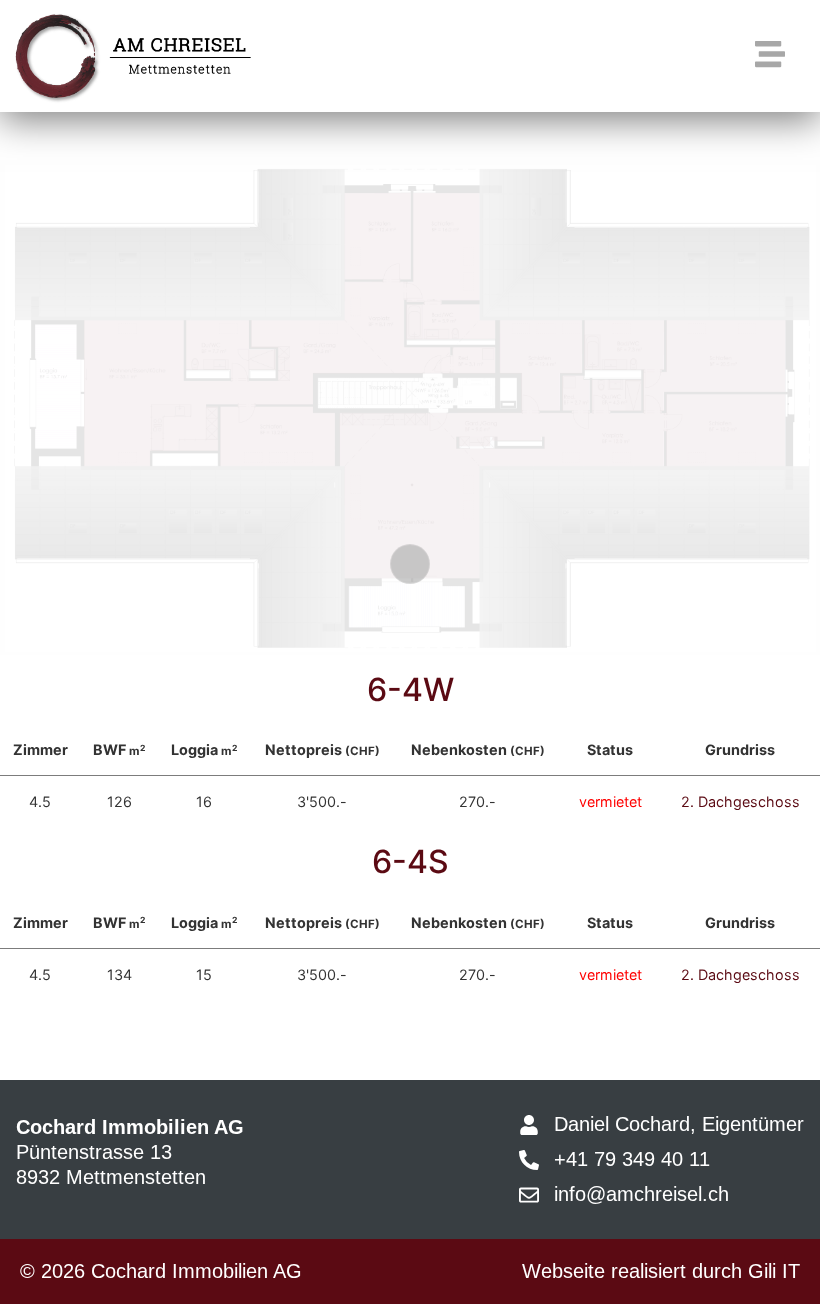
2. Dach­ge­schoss (740, 801)
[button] (769, 55)
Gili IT (774, 1271)
